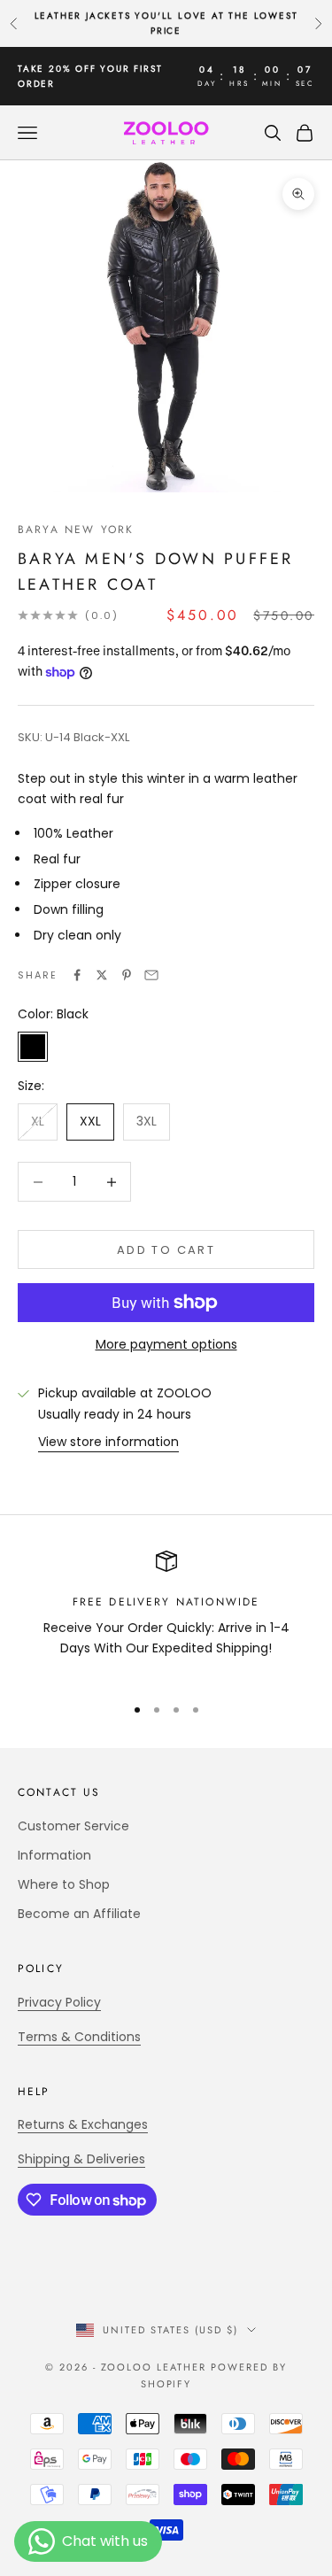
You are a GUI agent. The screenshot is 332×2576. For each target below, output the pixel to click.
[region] (166, 1615)
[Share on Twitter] (102, 975)
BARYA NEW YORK (76, 530)
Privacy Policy (59, 2002)
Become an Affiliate (79, 1914)
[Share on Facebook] (77, 975)
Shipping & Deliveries (81, 2159)
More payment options (166, 1344)
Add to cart (166, 1250)
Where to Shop (64, 1884)
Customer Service (73, 1826)
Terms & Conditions (79, 2037)
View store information (108, 1442)
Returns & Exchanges (83, 2124)
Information (54, 1855)
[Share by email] (151, 975)
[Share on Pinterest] (127, 975)
